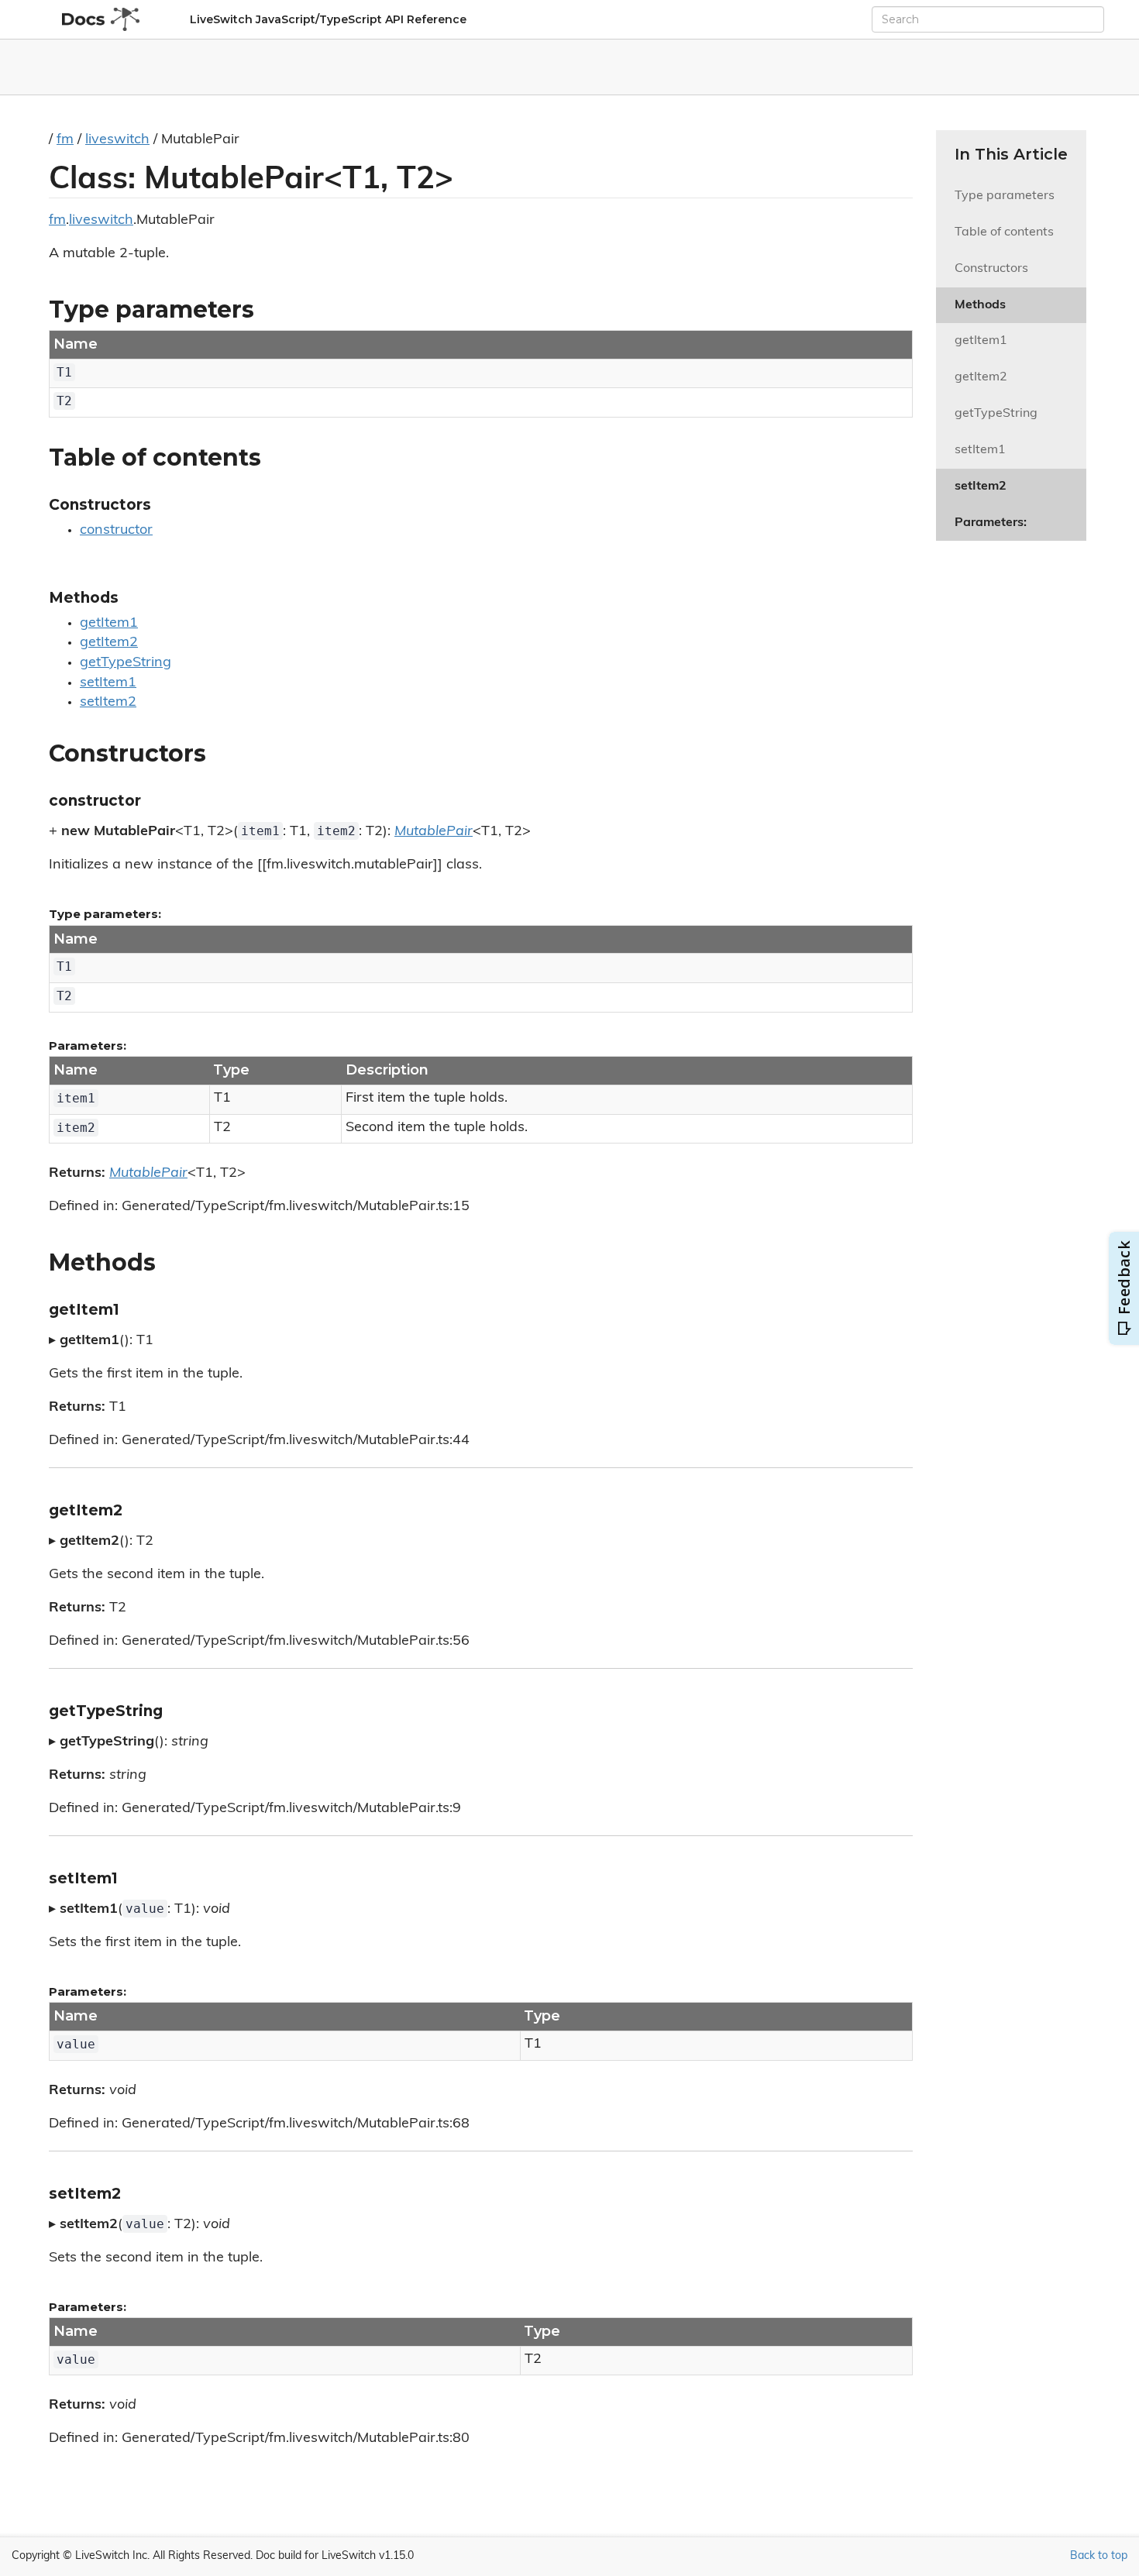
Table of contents (1004, 232)
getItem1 (109, 624)
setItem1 (108, 683)
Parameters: (991, 523)
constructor (116, 531)
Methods (980, 305)
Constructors (991, 269)
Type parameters (1005, 196)
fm (65, 140)
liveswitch (117, 140)
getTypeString (126, 663)
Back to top (1099, 2556)
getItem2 (109, 643)
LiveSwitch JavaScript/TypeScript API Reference (328, 19)
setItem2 (108, 703)
